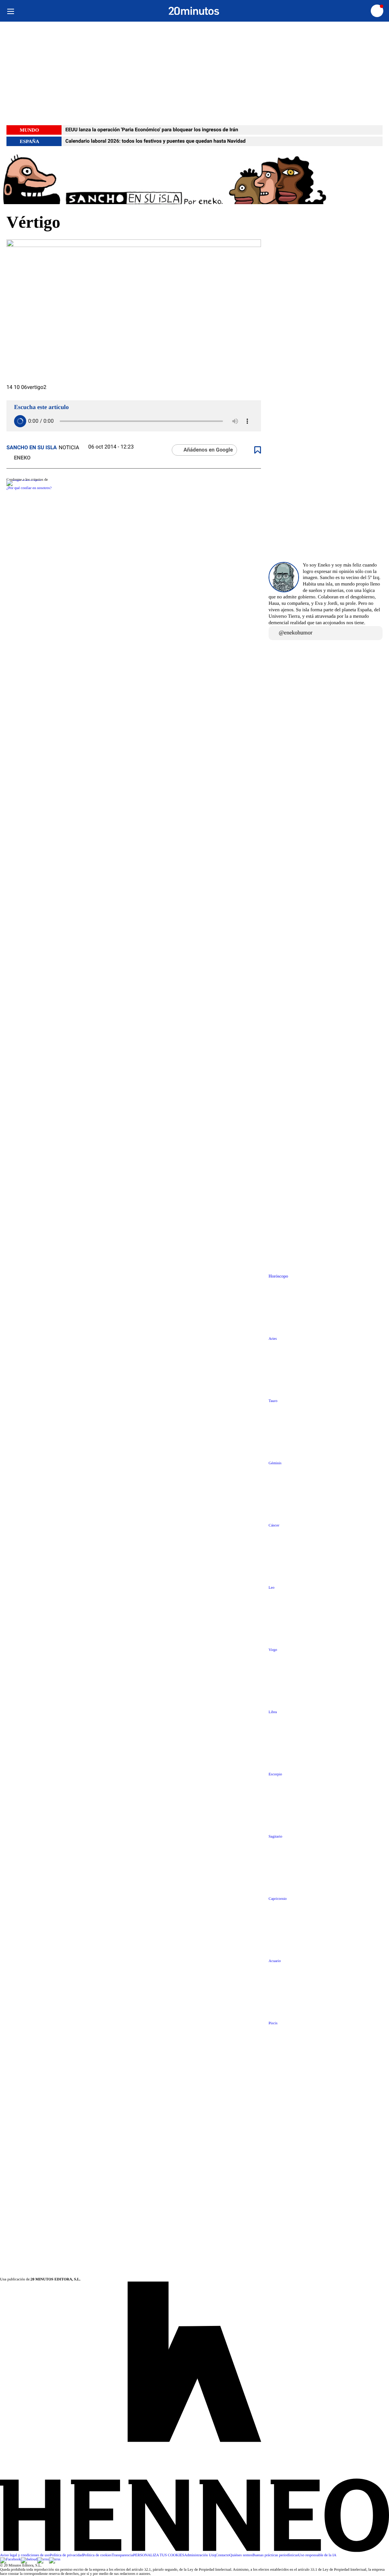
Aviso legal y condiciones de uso (25, 2555)
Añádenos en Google (208, 450)
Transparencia (122, 2555)
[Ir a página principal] (194, 11)
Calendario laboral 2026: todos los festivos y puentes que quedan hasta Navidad (155, 141)
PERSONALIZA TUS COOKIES (159, 2555)
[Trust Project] (24, 480)
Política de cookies (97, 2555)
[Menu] (10, 11)
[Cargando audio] (20, 421)
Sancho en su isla (32, 448)
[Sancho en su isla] (194, 179)
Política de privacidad (66, 2555)
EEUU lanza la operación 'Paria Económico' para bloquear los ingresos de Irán (152, 130)
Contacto (223, 2555)
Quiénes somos (241, 2555)
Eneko (21, 458)
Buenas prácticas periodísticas (276, 2555)
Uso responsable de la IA (317, 2555)
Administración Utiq (200, 2555)
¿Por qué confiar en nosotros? (29, 488)
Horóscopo (278, 1276)
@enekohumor (296, 633)
